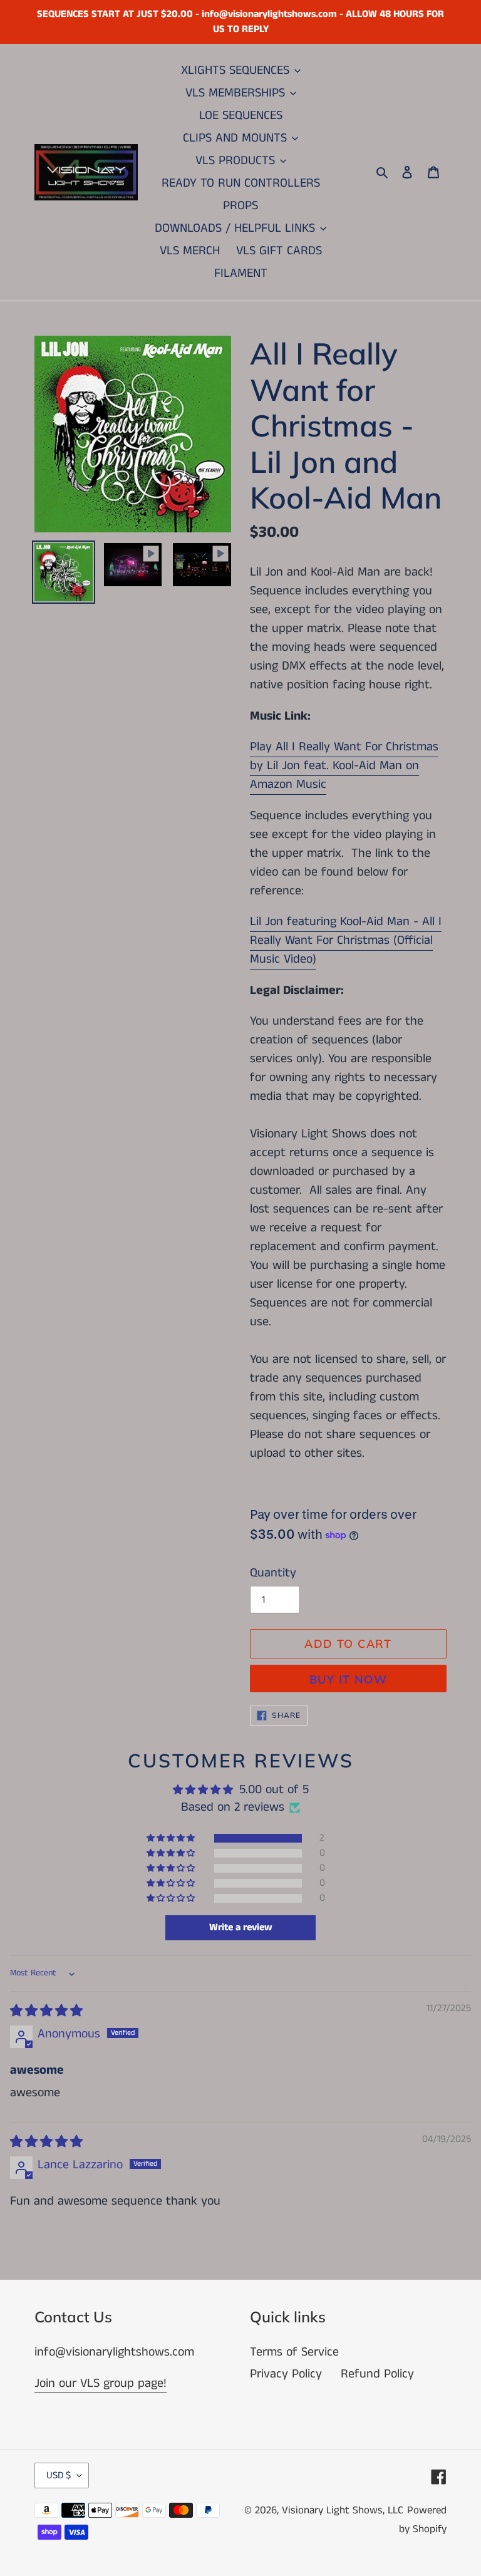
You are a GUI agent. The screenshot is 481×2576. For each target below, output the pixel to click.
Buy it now (348, 1679)
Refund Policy (377, 2374)
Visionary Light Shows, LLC (343, 2510)
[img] (46, 2011)
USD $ (59, 2475)
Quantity (273, 1573)
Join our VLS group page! (101, 2383)
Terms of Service (294, 2352)
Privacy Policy (286, 2374)
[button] (172, 1838)
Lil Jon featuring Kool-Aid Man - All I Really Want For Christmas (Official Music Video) (346, 940)
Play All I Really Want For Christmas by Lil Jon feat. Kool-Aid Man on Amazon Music (344, 766)
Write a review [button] (241, 1927)
